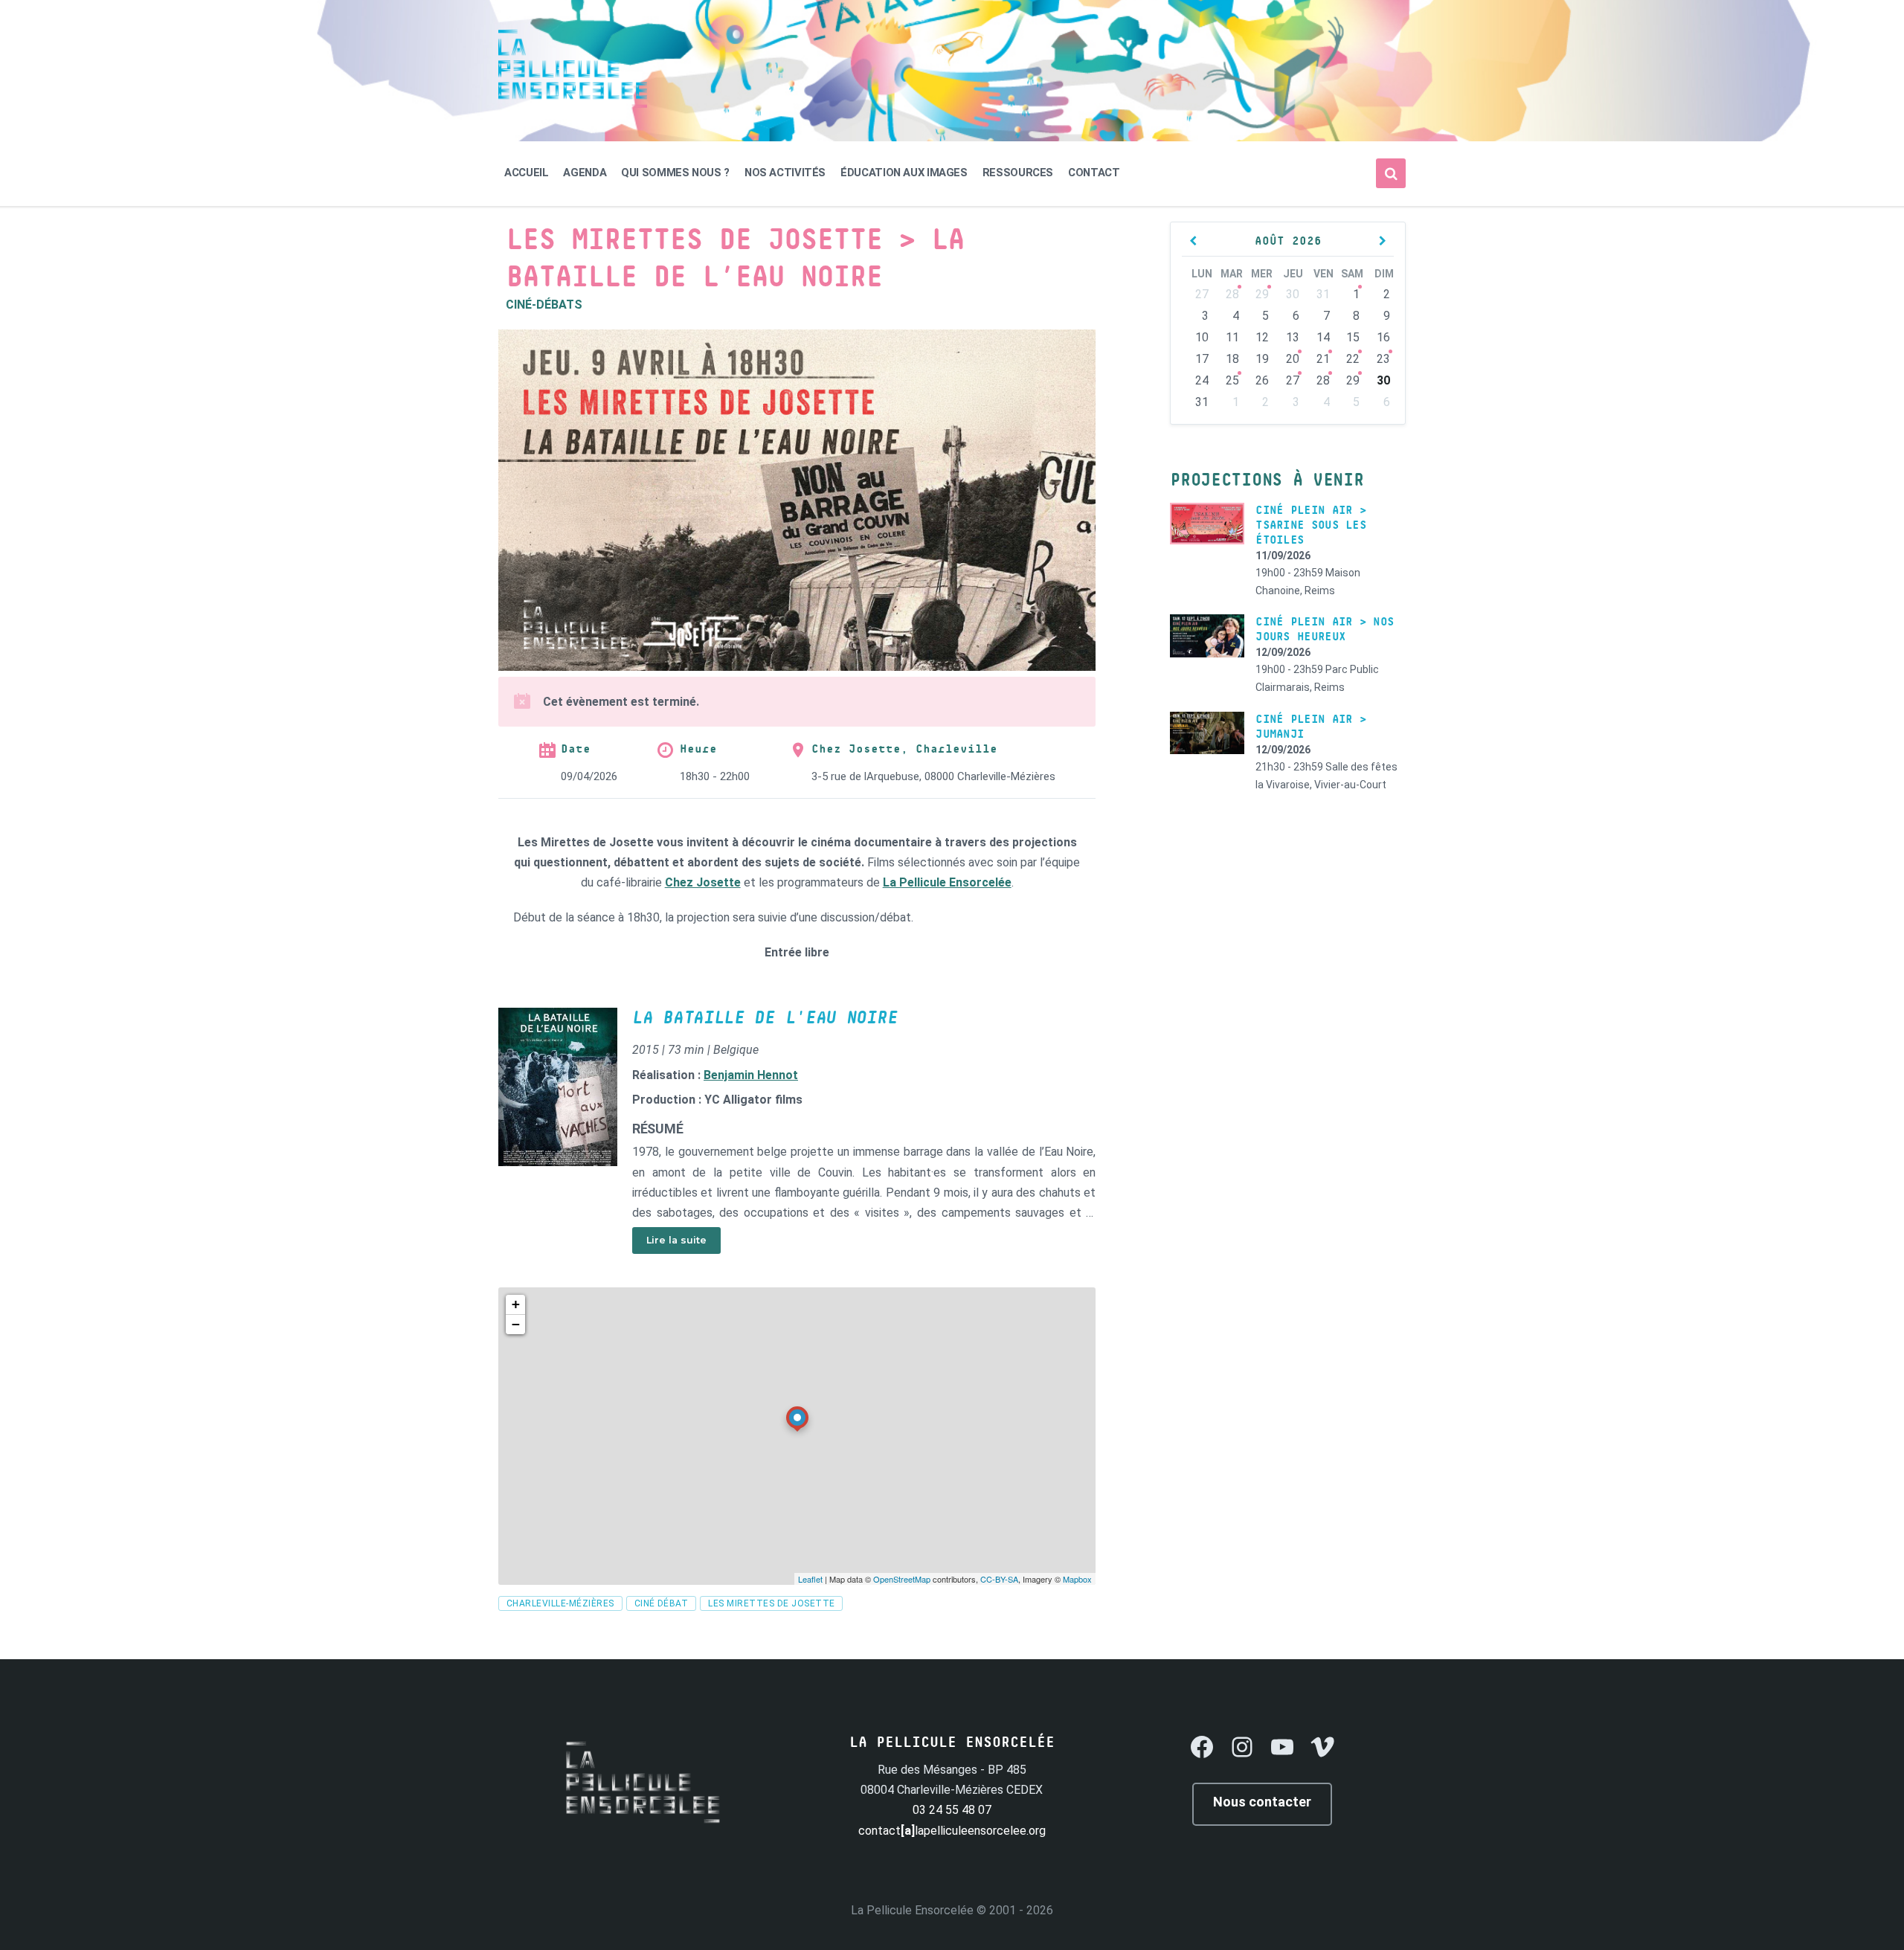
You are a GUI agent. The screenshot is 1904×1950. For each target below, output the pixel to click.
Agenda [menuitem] (585, 173)
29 (1262, 294)
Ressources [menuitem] (1018, 173)
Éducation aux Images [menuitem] (904, 173)
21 (1323, 359)
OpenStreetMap (902, 1579)
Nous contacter (1262, 1802)
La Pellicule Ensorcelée (947, 882)
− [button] (516, 1324)
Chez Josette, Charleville (904, 749)
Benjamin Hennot (751, 1075)
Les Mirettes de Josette (771, 1603)
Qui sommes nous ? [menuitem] (675, 173)
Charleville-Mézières (560, 1603)
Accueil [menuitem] (526, 173)
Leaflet (810, 1579)
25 (1232, 380)
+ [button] (516, 1304)
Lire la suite (676, 1240)
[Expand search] (1391, 173)
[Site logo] (573, 104)
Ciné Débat (662, 1603)
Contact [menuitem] (1094, 173)
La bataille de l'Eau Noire (765, 1018)
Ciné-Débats (544, 305)
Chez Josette (703, 882)
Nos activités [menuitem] (785, 173)
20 (1293, 359)
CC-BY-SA (999, 1579)
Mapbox (1077, 1579)
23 (1383, 359)
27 (1293, 380)
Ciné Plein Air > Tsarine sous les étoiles (1311, 525)
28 (1232, 294)
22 (1353, 359)
